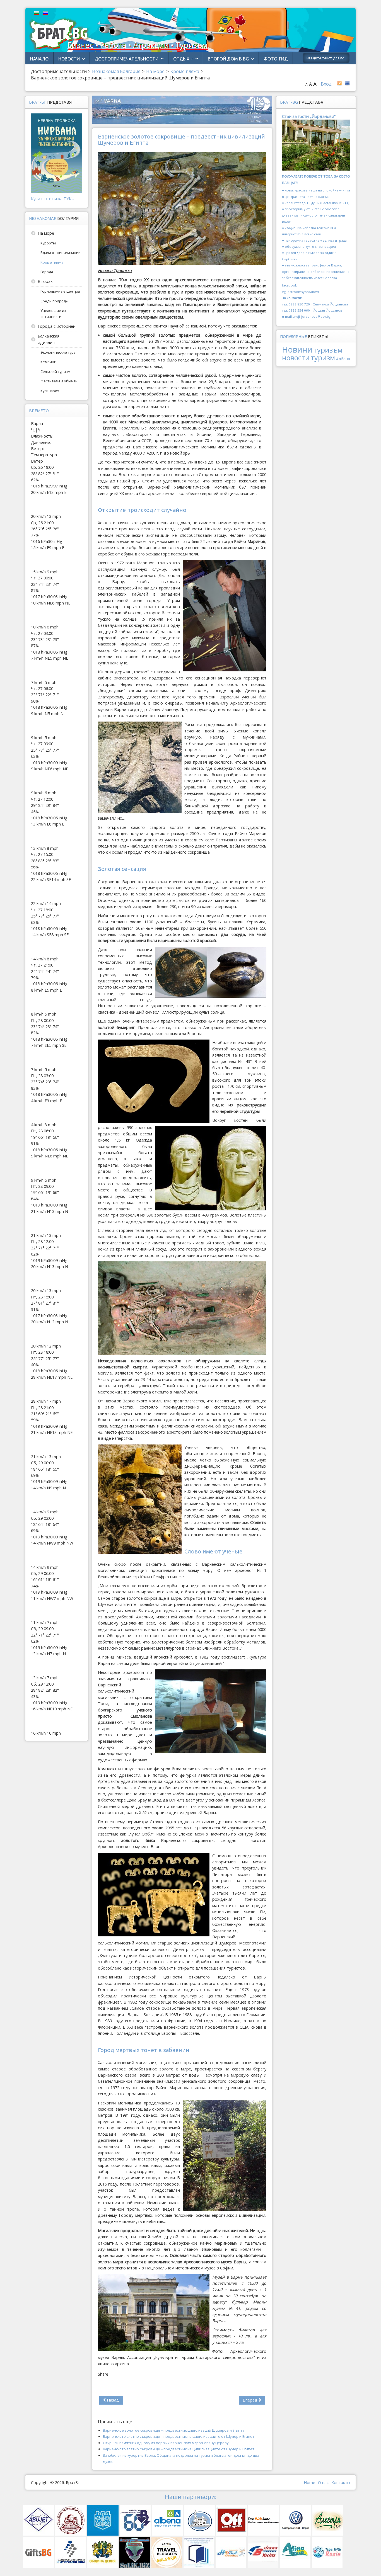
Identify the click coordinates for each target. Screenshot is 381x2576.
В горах (45, 281)
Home (309, 2482)
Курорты (48, 243)
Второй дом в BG (228, 59)
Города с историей (57, 326)
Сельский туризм (55, 372)
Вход (326, 84)
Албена (343, 359)
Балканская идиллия (49, 339)
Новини (297, 349)
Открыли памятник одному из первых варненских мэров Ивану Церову (166, 2443)
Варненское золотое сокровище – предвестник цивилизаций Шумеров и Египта (174, 2430)
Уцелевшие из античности (53, 314)
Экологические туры (58, 352)
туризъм (328, 350)
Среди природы (55, 301)
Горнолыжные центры (60, 291)
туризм (323, 358)
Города (47, 272)
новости (296, 358)
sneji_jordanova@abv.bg (312, 316)
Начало (39, 59)
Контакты (341, 2482)
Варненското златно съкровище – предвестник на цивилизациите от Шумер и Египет (179, 2436)
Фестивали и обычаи (59, 381)
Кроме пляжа (52, 262)
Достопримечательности (126, 59)
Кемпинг (48, 362)
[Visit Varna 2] (182, 109)
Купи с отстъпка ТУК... (52, 199)
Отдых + (183, 59)
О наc (323, 2482)
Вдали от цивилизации (61, 252)
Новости (69, 59)
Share (103, 2374)
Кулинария (50, 391)
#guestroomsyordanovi (300, 292)
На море (46, 233)
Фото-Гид (276, 59)
